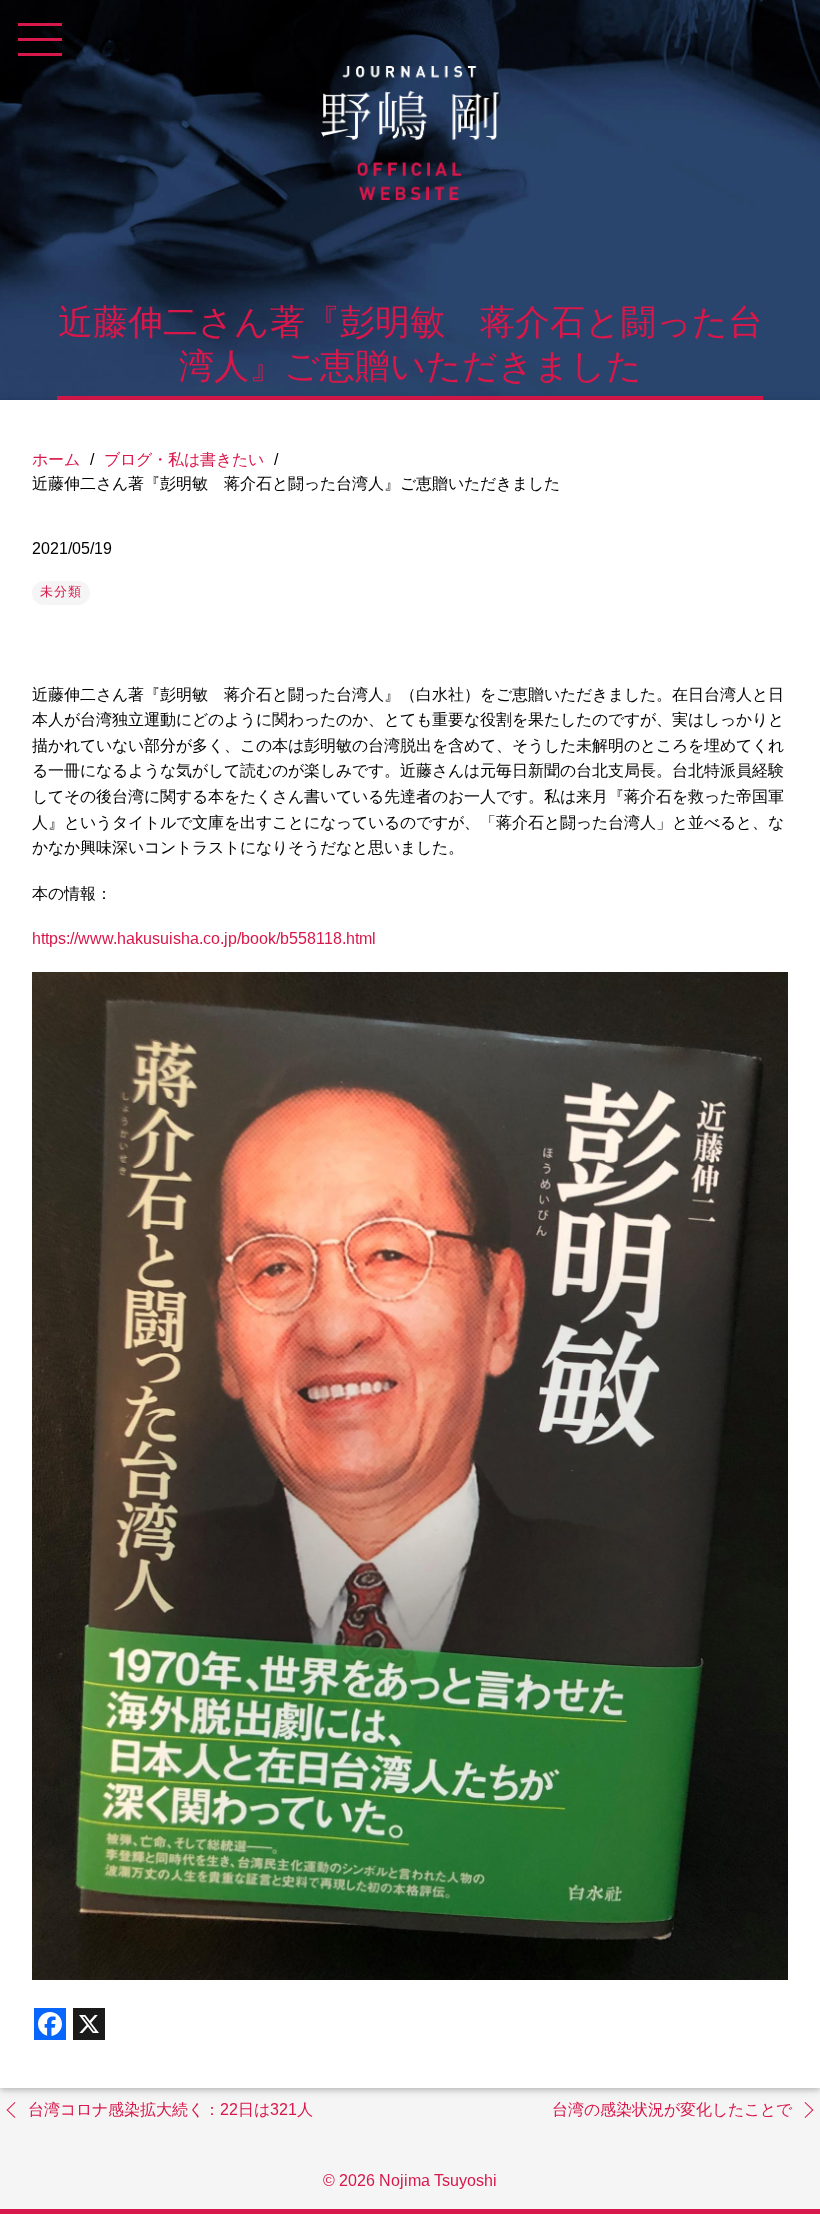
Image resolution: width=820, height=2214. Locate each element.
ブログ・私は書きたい (184, 459)
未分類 (61, 591)
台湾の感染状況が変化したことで (672, 2109)
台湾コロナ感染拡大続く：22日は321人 (170, 2109)
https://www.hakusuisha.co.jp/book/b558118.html (204, 938)
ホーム (56, 459)
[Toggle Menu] (40, 40)
